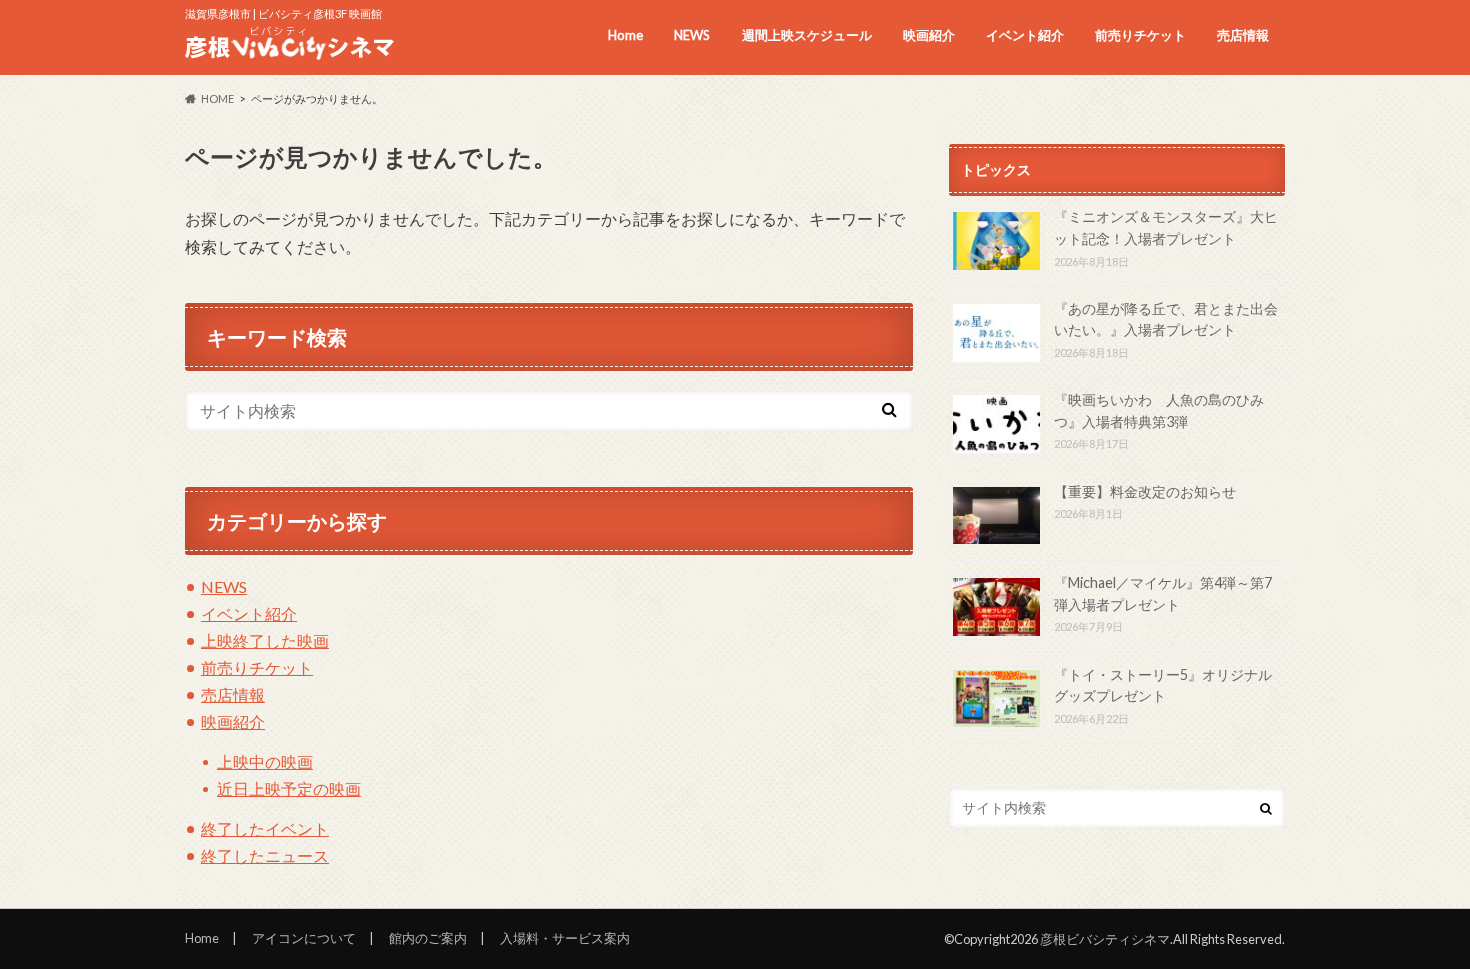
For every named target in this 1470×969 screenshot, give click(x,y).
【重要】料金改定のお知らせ (1145, 491)
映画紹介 (929, 35)
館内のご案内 (428, 938)
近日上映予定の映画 (289, 788)
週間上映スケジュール (807, 35)
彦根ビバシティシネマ (1105, 939)
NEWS (692, 35)
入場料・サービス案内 (565, 938)
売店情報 (1243, 35)
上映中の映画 (265, 761)
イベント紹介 (1025, 35)
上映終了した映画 (265, 640)
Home (625, 35)
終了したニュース (265, 855)
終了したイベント (265, 828)
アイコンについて (304, 938)
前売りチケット (1140, 35)
